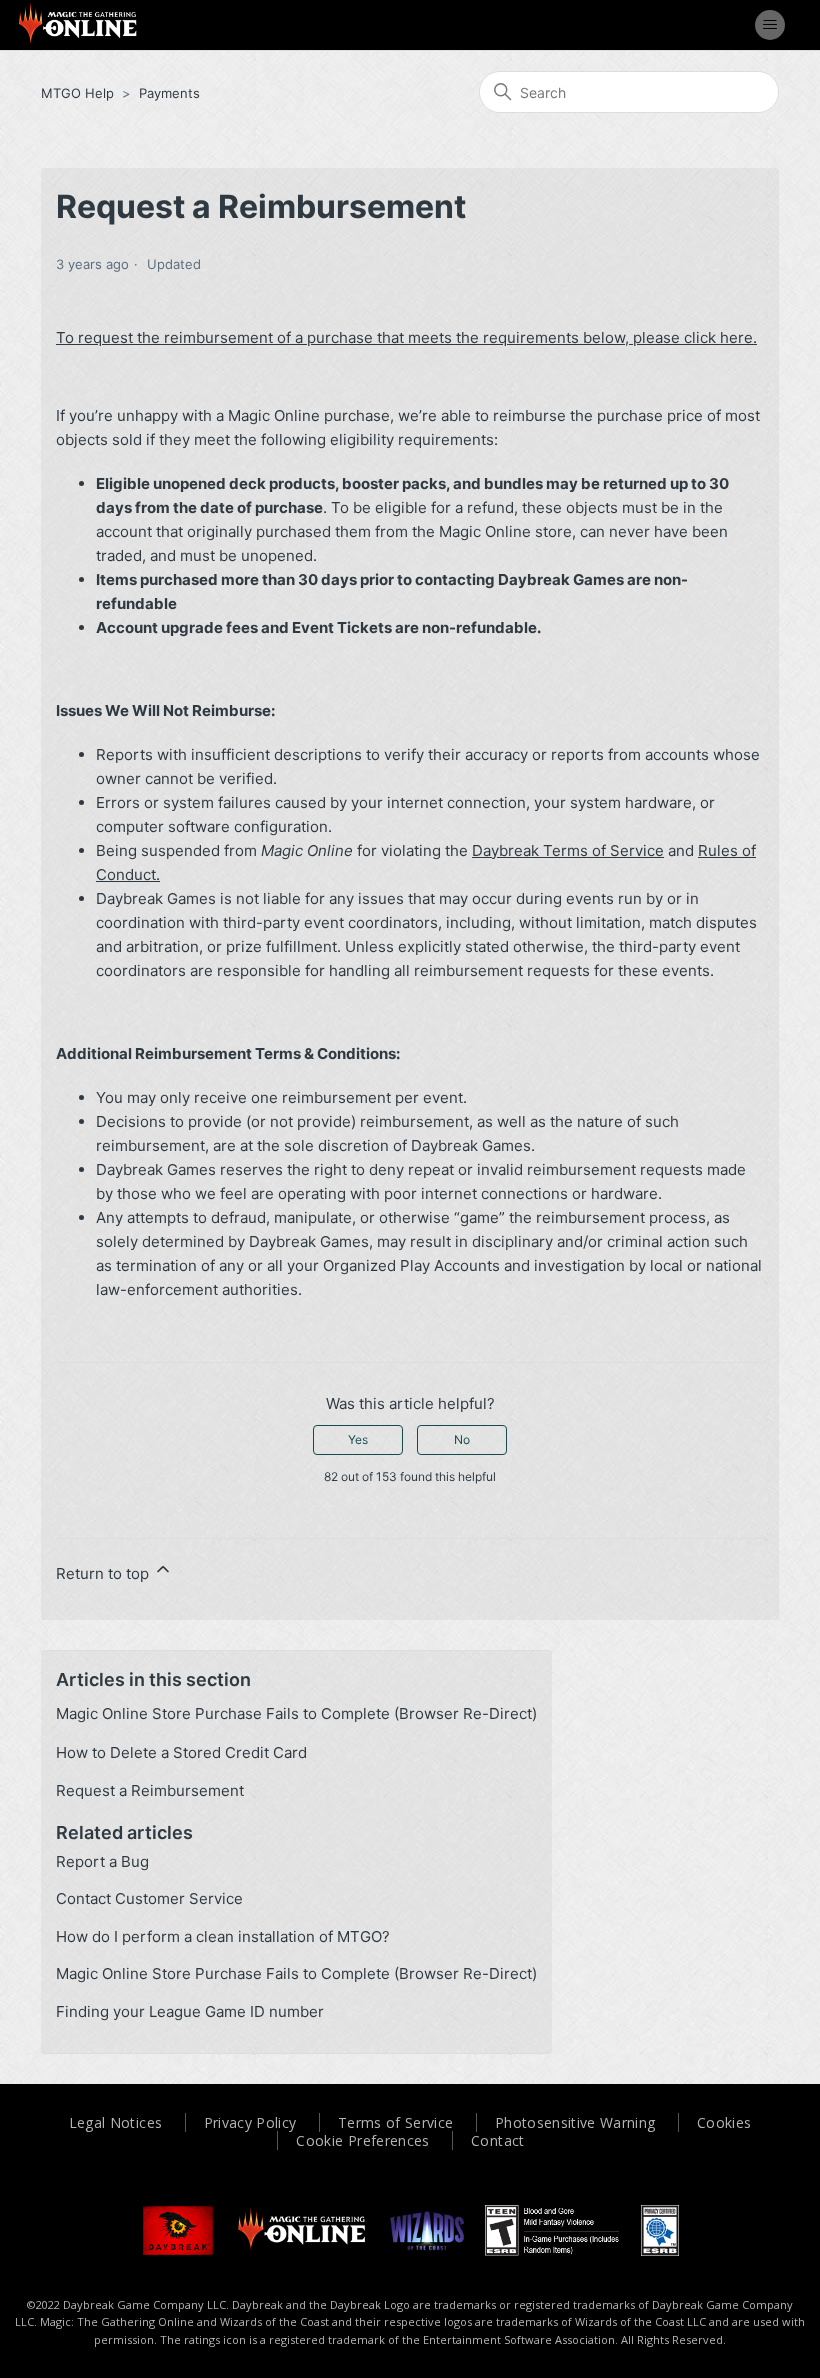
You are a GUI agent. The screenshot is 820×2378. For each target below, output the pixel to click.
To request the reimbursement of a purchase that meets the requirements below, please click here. (406, 337)
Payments (169, 93)
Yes (358, 1439)
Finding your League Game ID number (190, 2011)
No (462, 1439)
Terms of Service (396, 2122)
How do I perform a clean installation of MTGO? (223, 1936)
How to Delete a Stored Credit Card (181, 1752)
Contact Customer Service (149, 1898)
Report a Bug (102, 1861)
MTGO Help (77, 93)
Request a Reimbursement (150, 1790)
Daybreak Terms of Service (568, 850)
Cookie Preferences (362, 2140)
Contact (497, 2140)
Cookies (724, 2122)
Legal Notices (116, 2122)
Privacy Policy (250, 2122)
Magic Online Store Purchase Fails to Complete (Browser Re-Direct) (296, 1713)
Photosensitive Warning (575, 2122)
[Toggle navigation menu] (769, 25)
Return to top (104, 1573)
